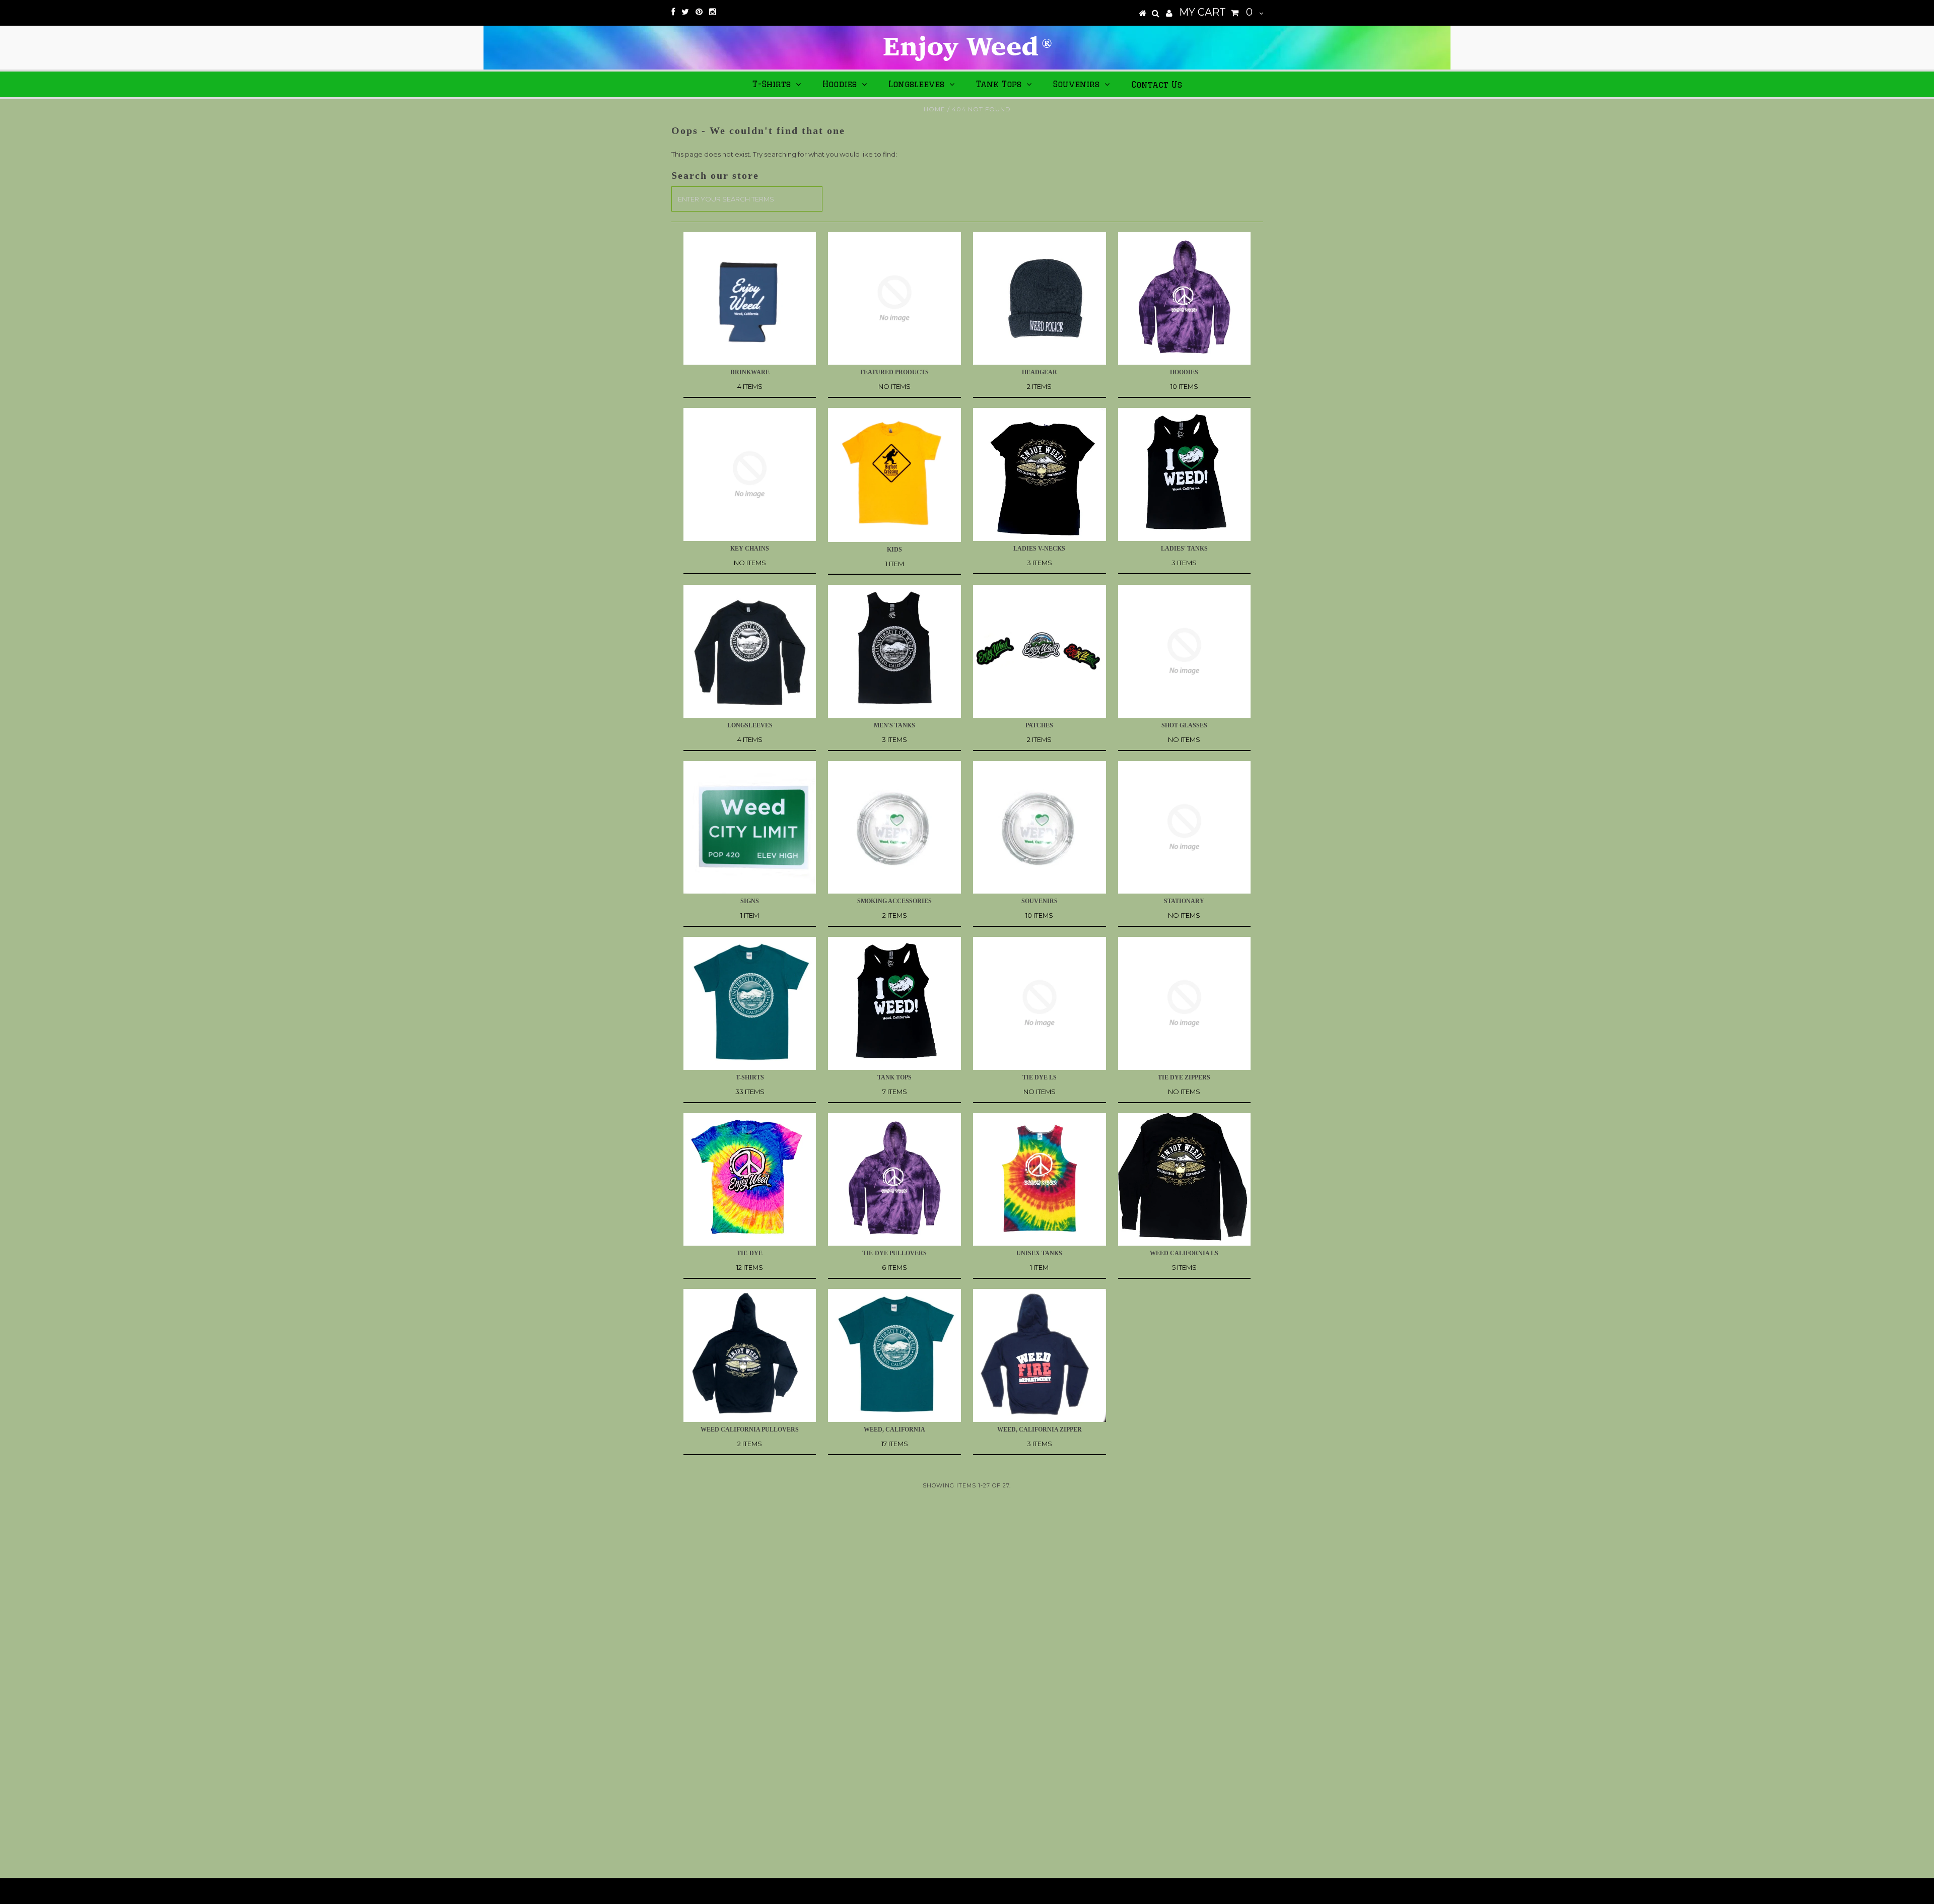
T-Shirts (772, 84)
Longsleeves (916, 84)
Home (935, 109)
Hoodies (840, 84)
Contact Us (1157, 85)
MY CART (1216, 12)
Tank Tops (999, 84)
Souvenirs (1076, 84)
